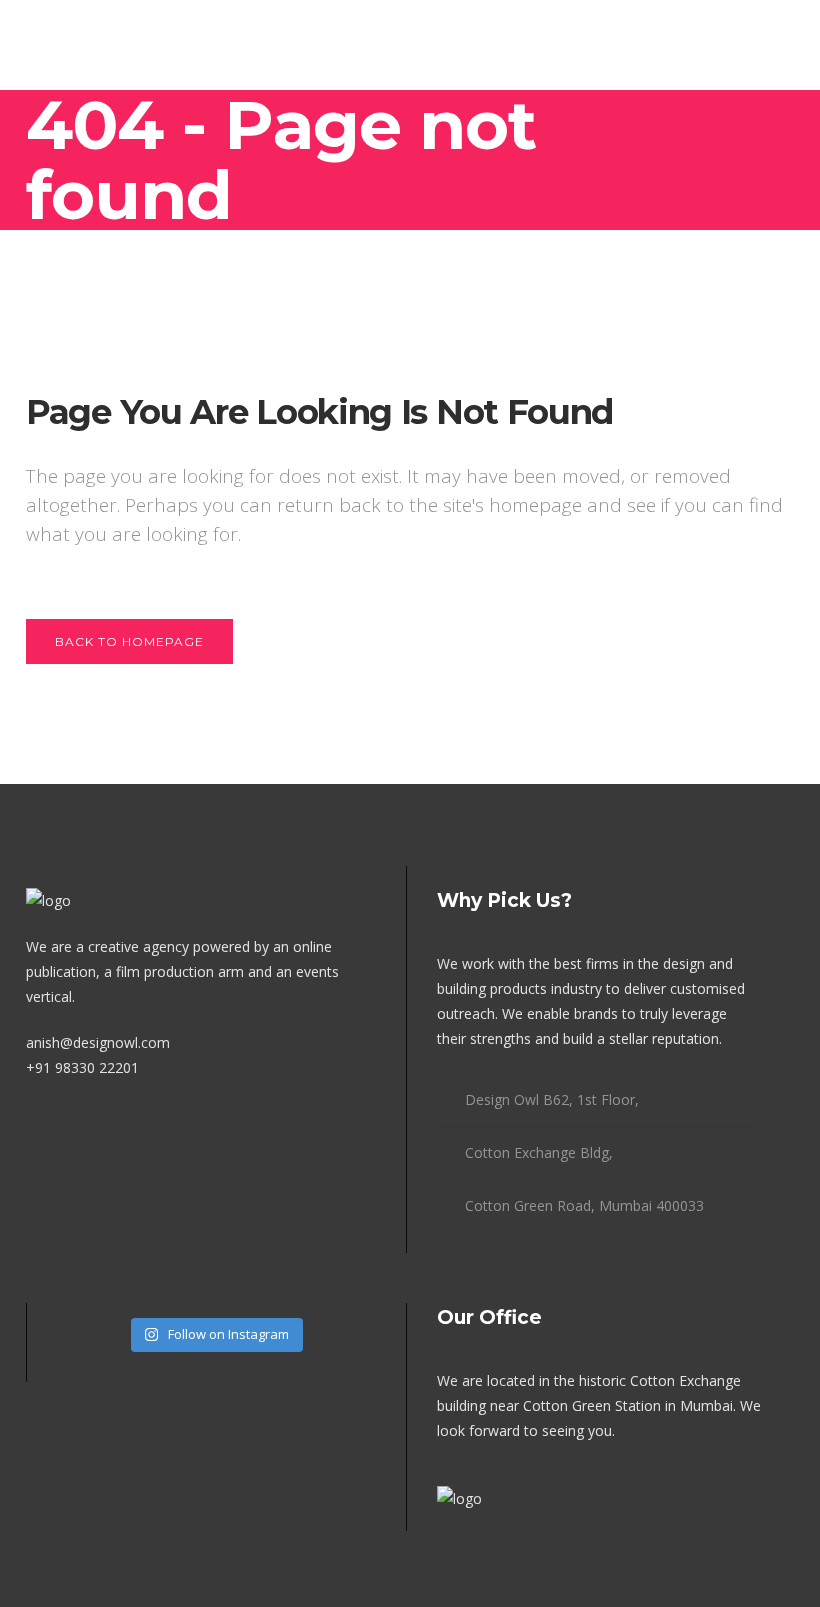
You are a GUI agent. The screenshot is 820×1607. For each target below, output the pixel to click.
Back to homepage (129, 641)
